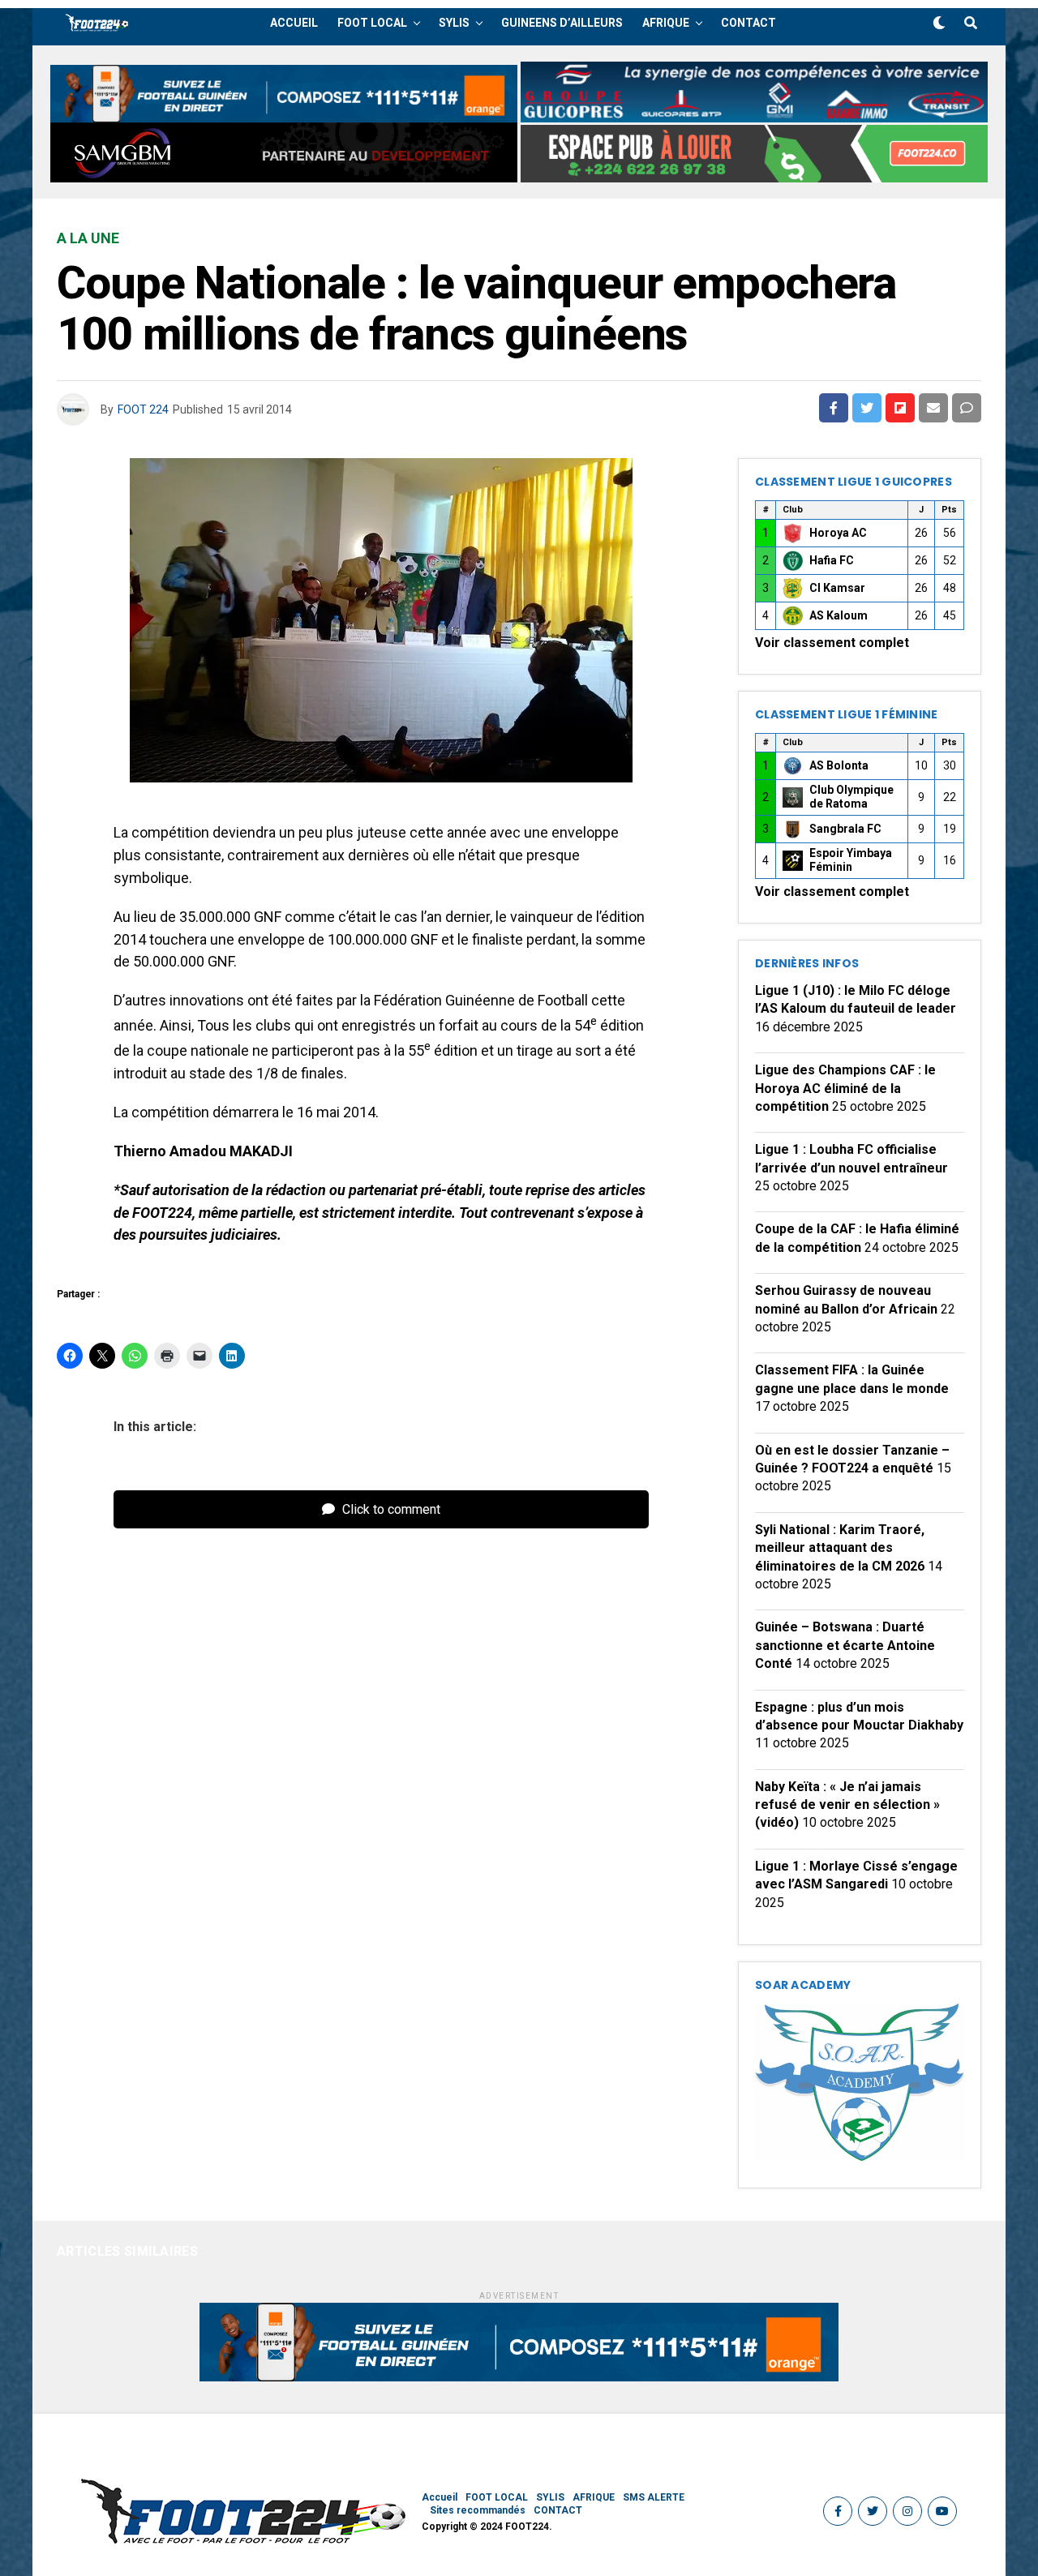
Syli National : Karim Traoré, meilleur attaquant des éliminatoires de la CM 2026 (840, 1548)
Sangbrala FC (845, 829)
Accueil (294, 23)
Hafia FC (832, 560)
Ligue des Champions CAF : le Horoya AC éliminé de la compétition (845, 1088)
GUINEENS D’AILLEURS (562, 23)
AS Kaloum (839, 615)
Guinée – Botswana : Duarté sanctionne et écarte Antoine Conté (845, 1645)
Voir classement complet (832, 643)
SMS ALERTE (654, 2497)
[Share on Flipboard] (900, 408)
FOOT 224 (143, 409)
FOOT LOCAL (372, 23)
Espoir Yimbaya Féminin (851, 860)
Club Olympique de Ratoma (851, 797)
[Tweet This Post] (867, 408)
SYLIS (454, 23)
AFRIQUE (666, 23)
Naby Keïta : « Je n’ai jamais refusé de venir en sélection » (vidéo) (847, 1805)
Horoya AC (838, 533)
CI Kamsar (837, 588)
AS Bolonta (839, 765)
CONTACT (748, 23)
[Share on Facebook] (834, 408)
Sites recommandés (478, 2510)
